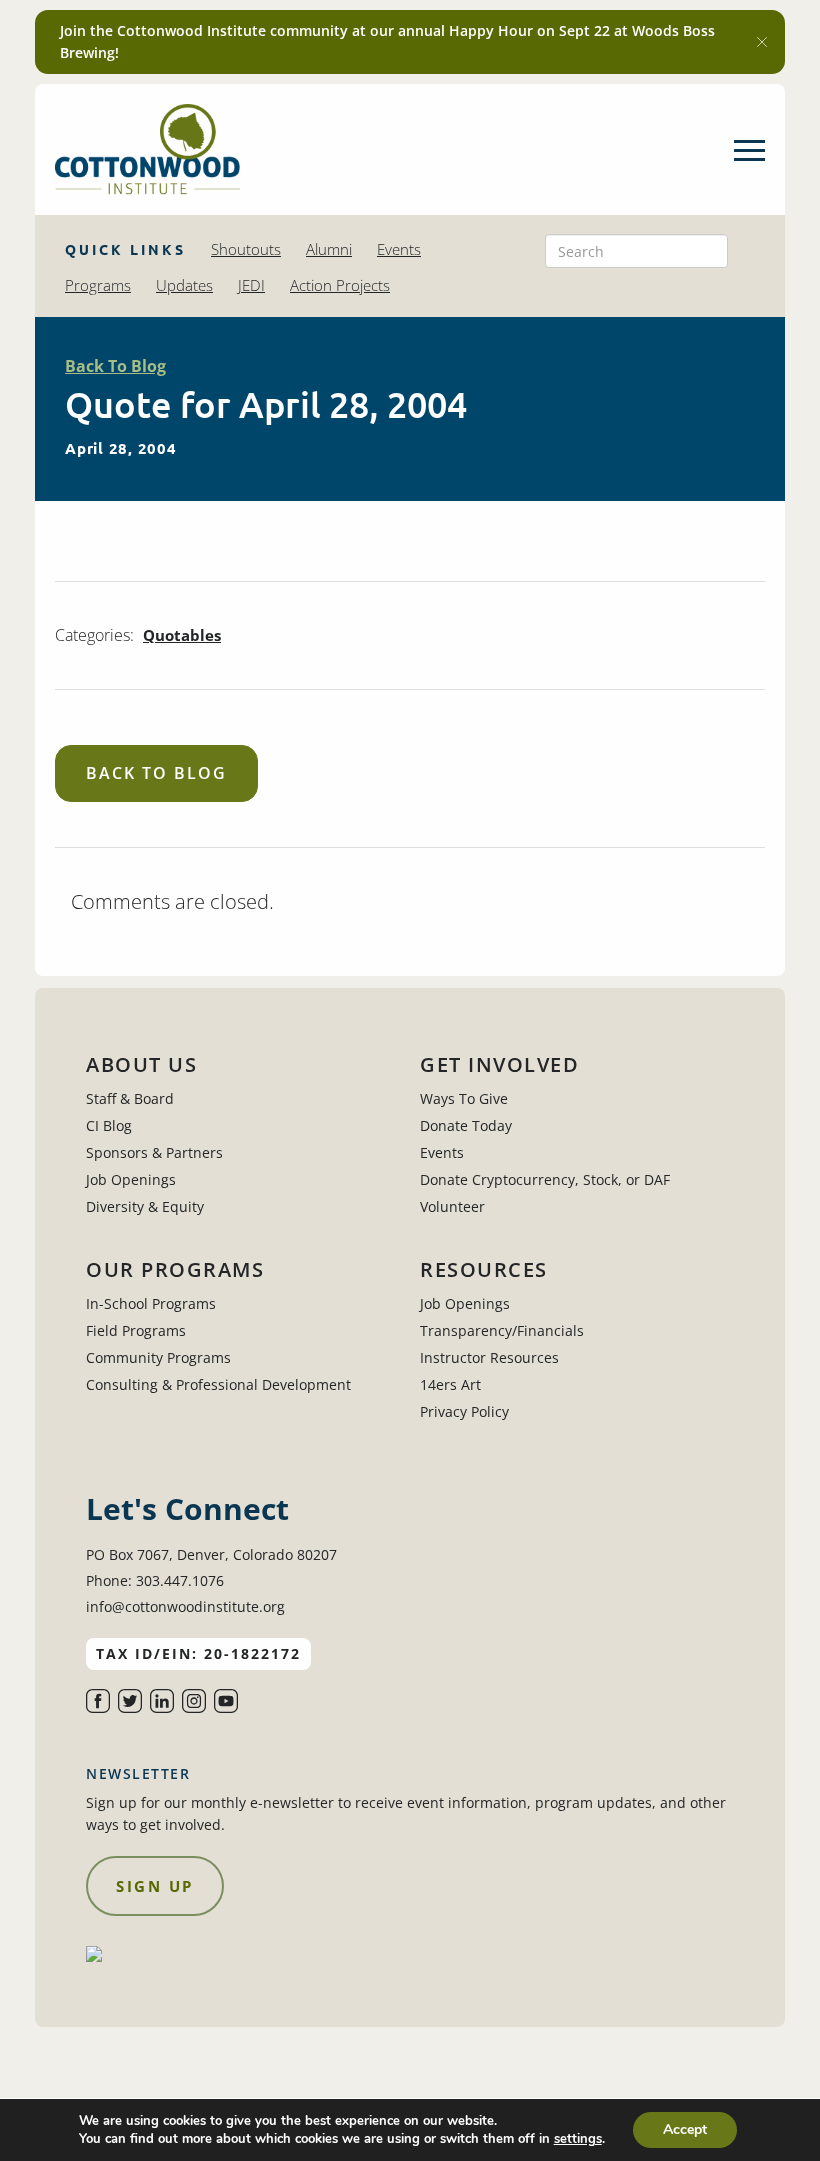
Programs (98, 285)
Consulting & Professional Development (218, 1384)
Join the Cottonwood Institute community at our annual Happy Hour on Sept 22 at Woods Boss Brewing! (387, 41)
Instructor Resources (489, 1357)
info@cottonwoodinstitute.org (185, 1606)
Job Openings (131, 1179)
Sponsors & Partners (154, 1152)
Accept (685, 2129)
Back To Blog (115, 366)
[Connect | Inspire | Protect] (147, 149)
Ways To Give (464, 1098)
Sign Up (155, 1886)
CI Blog (109, 1125)
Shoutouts (246, 249)
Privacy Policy (464, 1411)
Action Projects (340, 285)
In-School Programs (151, 1303)
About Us (141, 1065)
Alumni (329, 249)
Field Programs (136, 1330)
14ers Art (450, 1384)
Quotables (182, 635)
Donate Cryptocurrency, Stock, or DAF (545, 1179)
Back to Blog (156, 773)
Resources (484, 1270)
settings (578, 2139)
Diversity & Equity (145, 1206)
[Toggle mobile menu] (749, 150)
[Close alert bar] (762, 42)
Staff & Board (130, 1098)
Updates (184, 285)
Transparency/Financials (502, 1330)
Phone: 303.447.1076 (155, 1580)
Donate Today (466, 1125)
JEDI (251, 285)
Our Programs (175, 1270)
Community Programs (158, 1357)
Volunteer (452, 1206)
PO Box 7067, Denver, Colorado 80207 (211, 1554)
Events (399, 249)
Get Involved (499, 1065)
